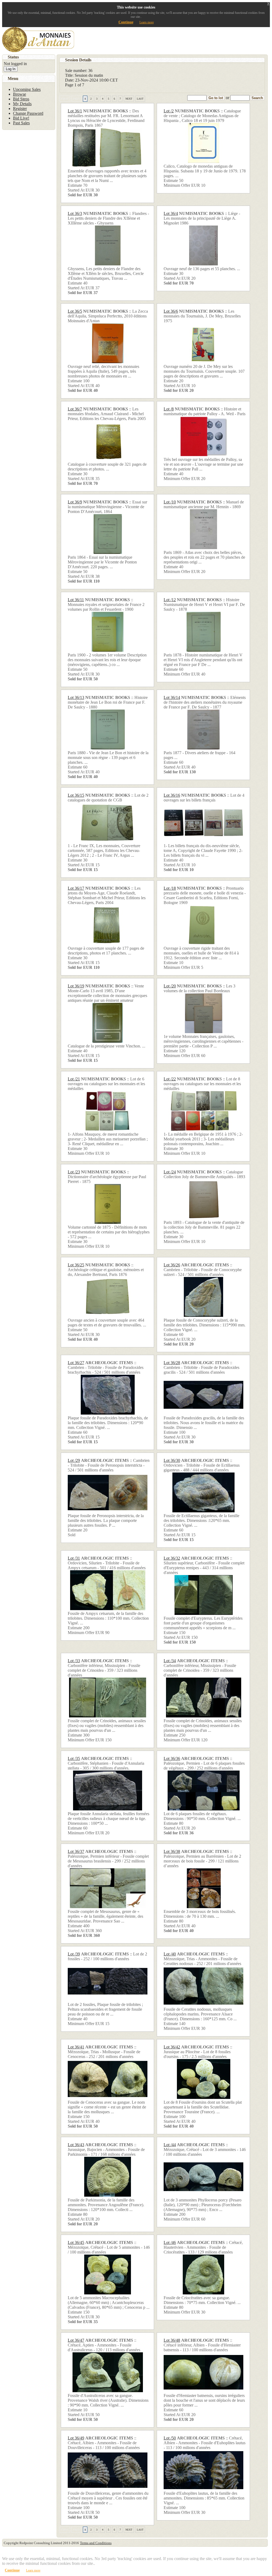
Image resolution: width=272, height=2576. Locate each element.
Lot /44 (170, 2145)
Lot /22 (170, 1079)
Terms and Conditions (96, 2543)
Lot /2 (169, 111)
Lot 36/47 (76, 2340)
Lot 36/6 (171, 311)
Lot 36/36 (172, 1758)
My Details (22, 104)
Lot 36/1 (75, 111)
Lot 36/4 (171, 213)
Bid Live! (21, 118)
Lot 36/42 (172, 2047)
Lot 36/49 (76, 2438)
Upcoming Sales (27, 89)
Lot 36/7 (75, 409)
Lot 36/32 (172, 1558)
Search (257, 98)
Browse (20, 94)
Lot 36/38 (172, 1851)
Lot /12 (170, 600)
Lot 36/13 (76, 697)
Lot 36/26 (172, 1265)
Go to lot (216, 98)
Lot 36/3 (75, 213)
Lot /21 (74, 1079)
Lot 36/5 (75, 311)
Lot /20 (170, 986)
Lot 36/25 (76, 1265)
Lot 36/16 (172, 795)
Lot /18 (170, 888)
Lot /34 (170, 1661)
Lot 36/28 (172, 1363)
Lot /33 (74, 1661)
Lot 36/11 (76, 600)
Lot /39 (74, 1954)
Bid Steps (21, 99)
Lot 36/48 (172, 2340)
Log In (11, 69)
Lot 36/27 (76, 1363)
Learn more (147, 22)
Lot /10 (170, 502)
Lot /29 (74, 1460)
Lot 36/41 (76, 2047)
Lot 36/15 (76, 795)
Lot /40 (170, 1954)
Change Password (28, 113)
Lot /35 (74, 1758)
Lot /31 (74, 1558)
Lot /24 (170, 1172)
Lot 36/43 (76, 2145)
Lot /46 (170, 2242)
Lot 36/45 (76, 2242)
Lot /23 (74, 1172)
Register (20, 109)
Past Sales (21, 123)
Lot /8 (169, 409)
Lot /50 (170, 2438)
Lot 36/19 (76, 986)
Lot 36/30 (172, 1460)
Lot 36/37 (76, 1851)
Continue (126, 22)
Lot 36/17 (76, 888)
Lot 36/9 (75, 502)
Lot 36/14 (172, 697)
